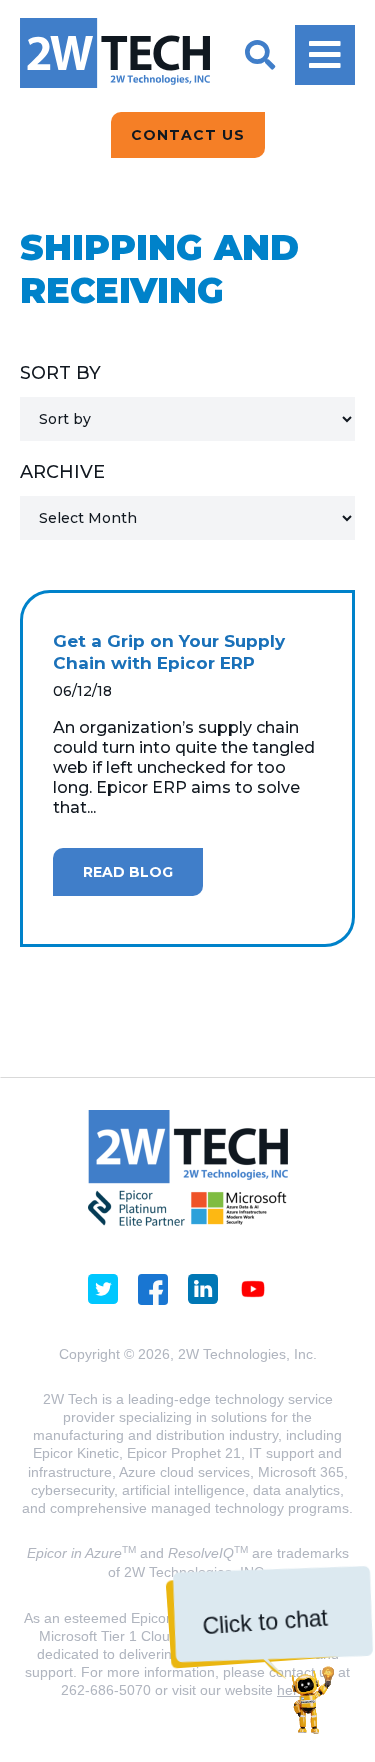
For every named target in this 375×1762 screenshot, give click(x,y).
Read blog (128, 872)
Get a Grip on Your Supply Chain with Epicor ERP (169, 652)
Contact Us (188, 135)
